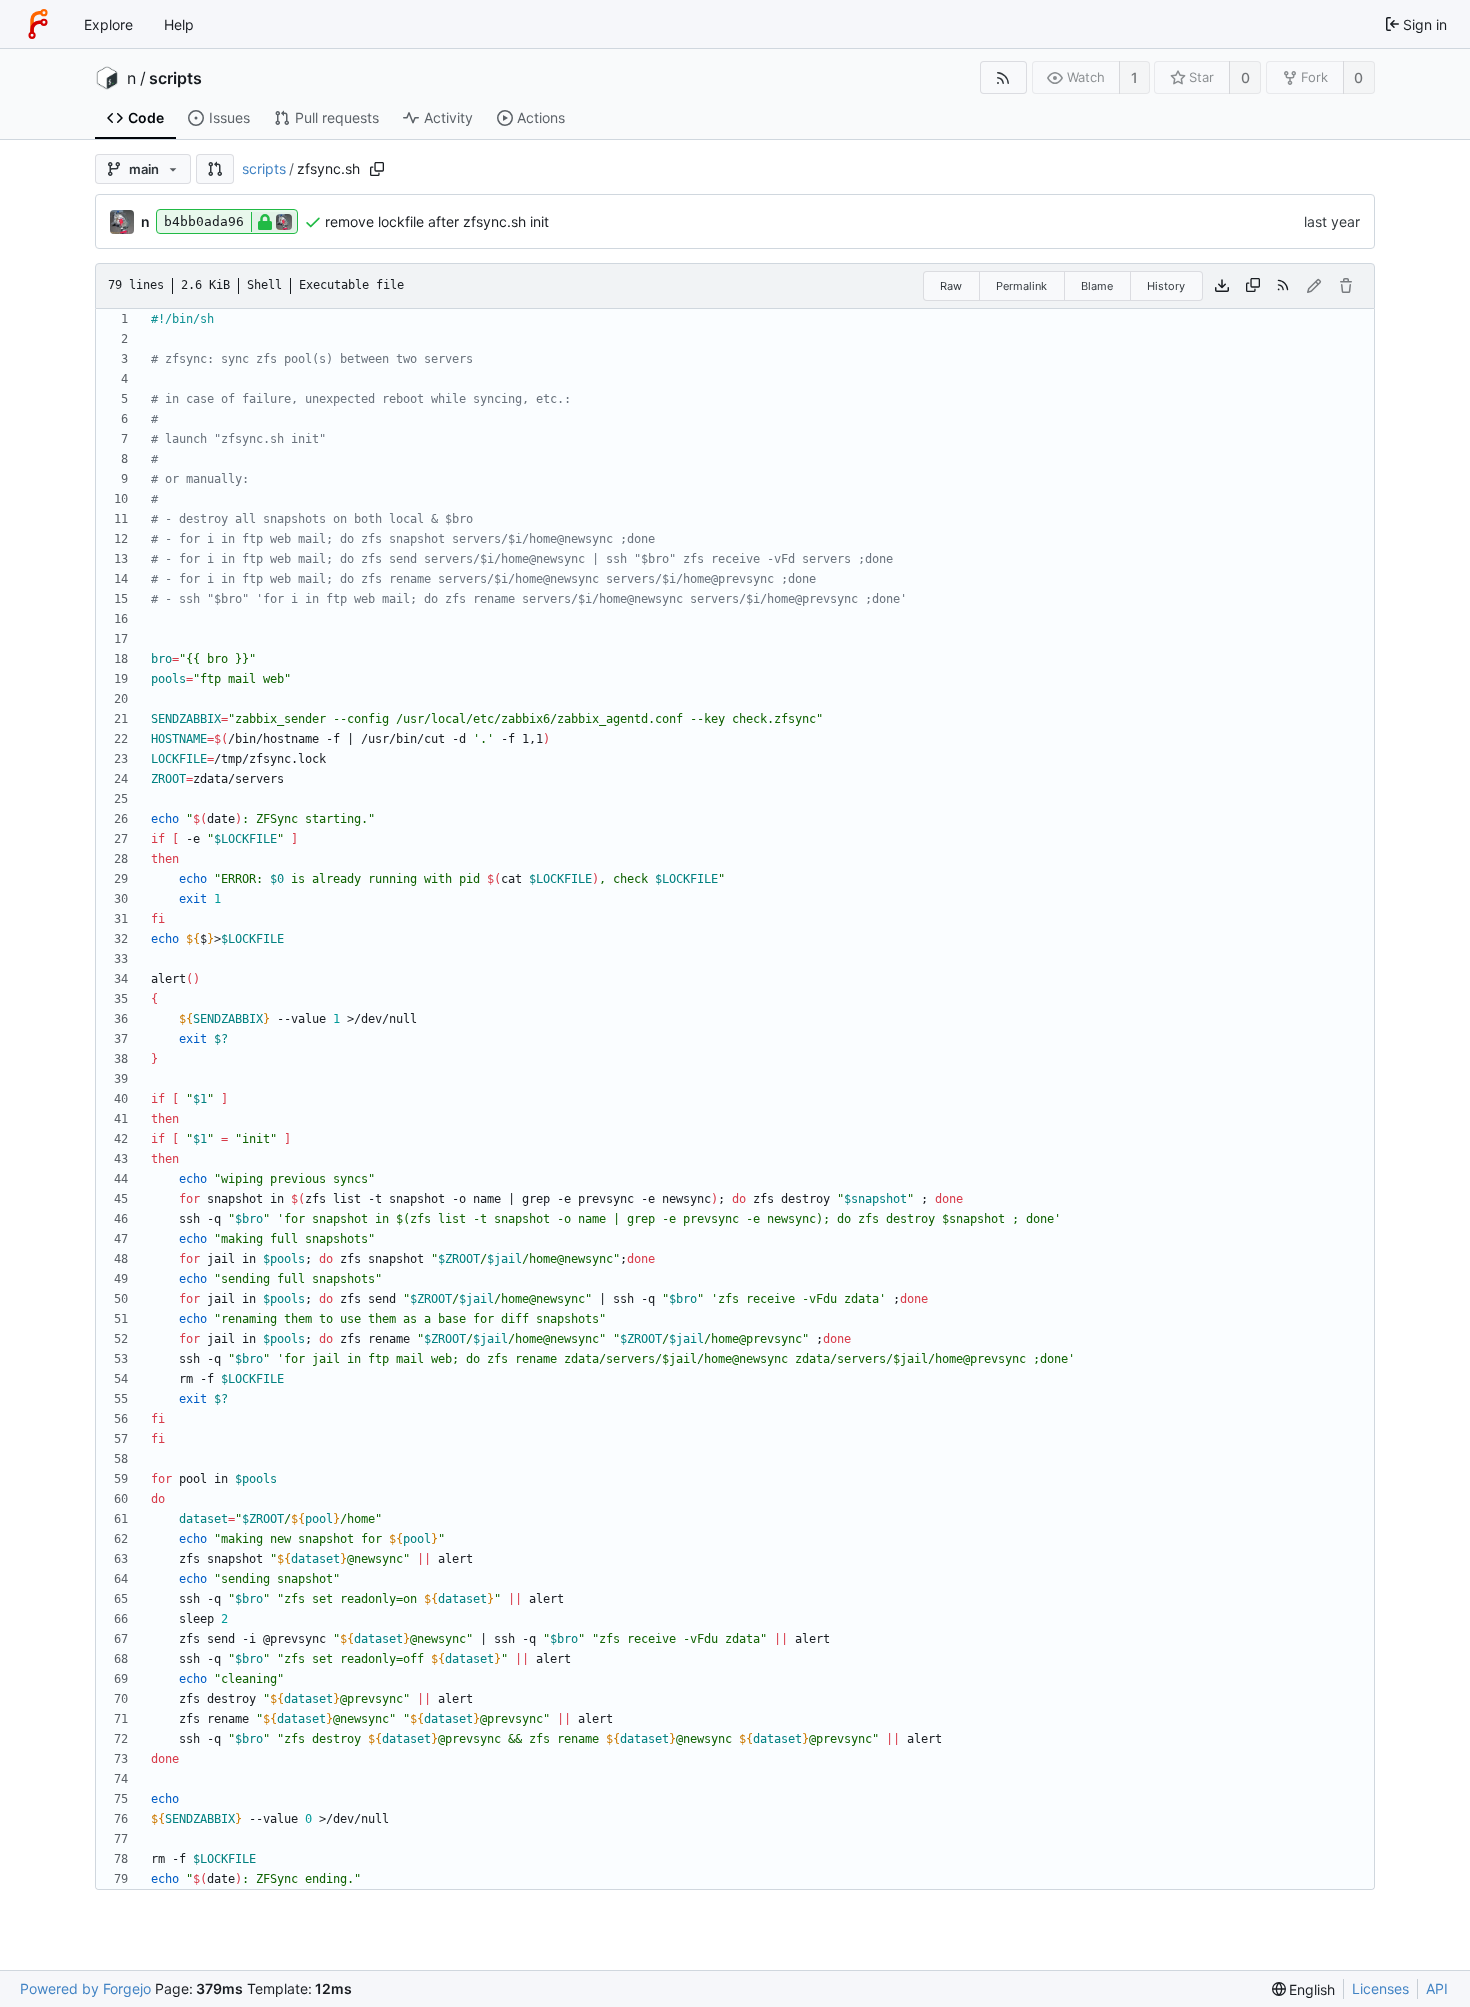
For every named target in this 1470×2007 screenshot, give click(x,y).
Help (179, 24)
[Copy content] (1253, 286)
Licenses (1380, 1988)
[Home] (38, 24)
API (1437, 1988)
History (1166, 286)
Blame (1097, 286)
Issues (229, 117)
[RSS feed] (1003, 77)
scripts (175, 78)
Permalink (1021, 286)
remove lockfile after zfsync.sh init (437, 221)
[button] (215, 169)
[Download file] (1222, 286)
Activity (448, 117)
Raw (951, 286)
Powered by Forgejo (85, 1988)
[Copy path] (377, 169)
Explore (108, 24)
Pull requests (337, 117)
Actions (541, 117)
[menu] (1304, 1989)
